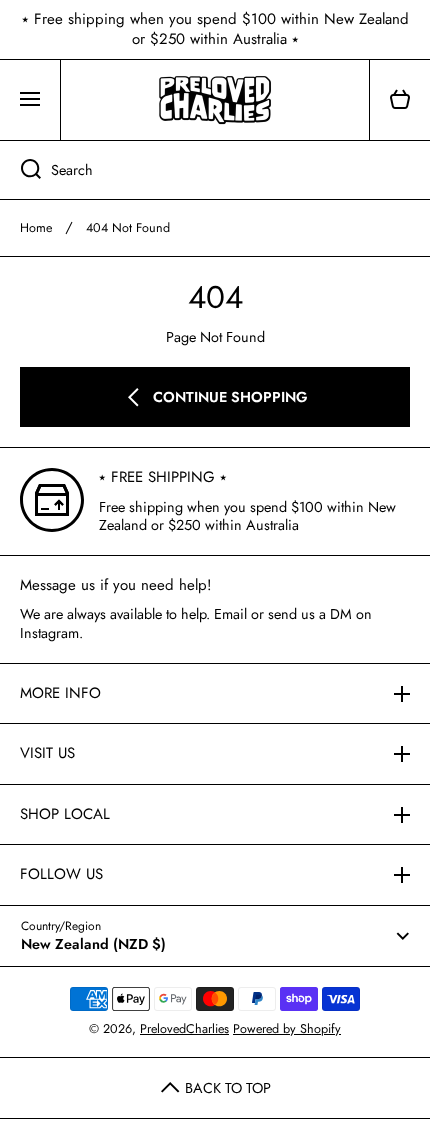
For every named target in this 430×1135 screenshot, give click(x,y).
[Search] (20, 170)
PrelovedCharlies (184, 1029)
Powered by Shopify (287, 1029)
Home (36, 228)
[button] (400, 100)
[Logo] (215, 100)
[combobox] (215, 170)
